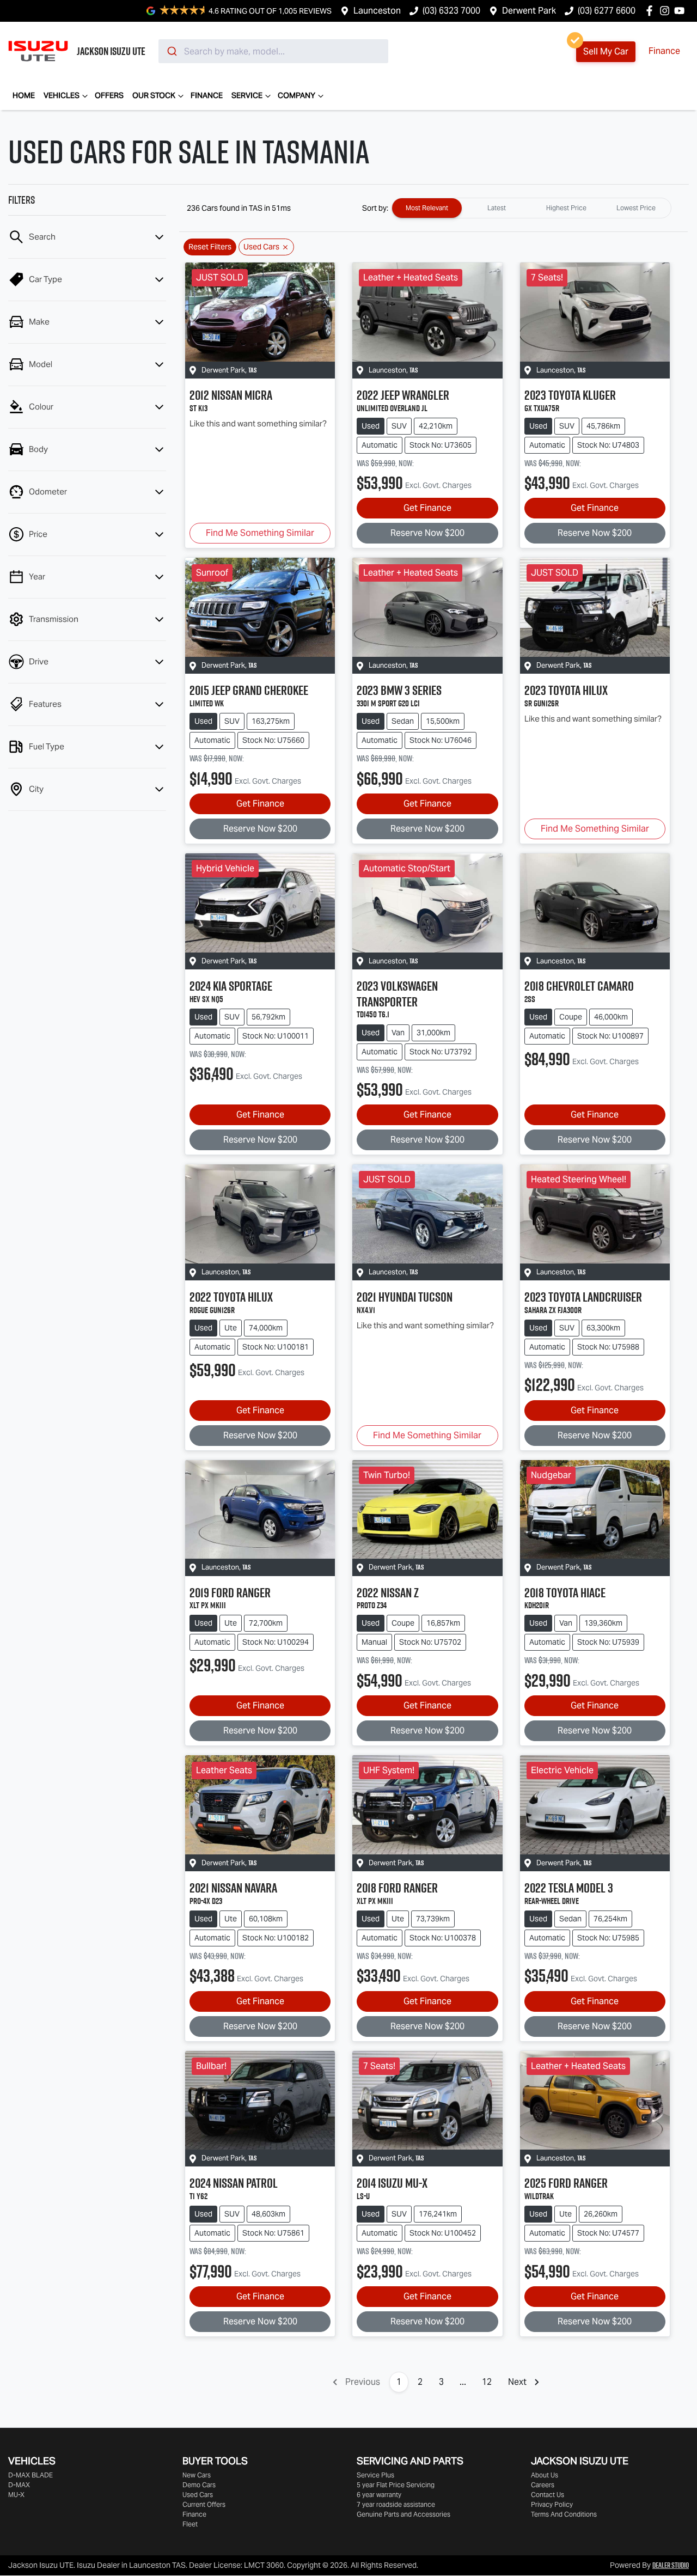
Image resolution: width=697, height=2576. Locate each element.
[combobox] (273, 51)
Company (296, 95)
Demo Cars (199, 2485)
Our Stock (154, 95)
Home (24, 95)
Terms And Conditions (564, 2514)
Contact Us (548, 2495)
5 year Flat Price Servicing (396, 2485)
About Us (545, 2475)
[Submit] (171, 51)
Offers (109, 95)
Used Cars (198, 2495)
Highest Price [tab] (566, 208)
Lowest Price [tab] (636, 208)
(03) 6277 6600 (607, 11)
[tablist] (531, 208)
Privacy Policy (552, 2504)
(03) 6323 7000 (451, 11)
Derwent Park (529, 11)
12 (487, 2382)
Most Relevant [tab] (427, 208)
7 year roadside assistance (396, 2504)
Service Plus (375, 2475)
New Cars (197, 2475)
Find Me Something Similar (260, 533)
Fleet (190, 2524)
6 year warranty (379, 2495)
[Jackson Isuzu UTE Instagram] (667, 11)
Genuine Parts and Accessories (403, 2514)
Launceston (377, 11)
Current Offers (204, 2504)
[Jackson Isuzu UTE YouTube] (681, 11)
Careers (543, 2485)
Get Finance (427, 508)
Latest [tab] (497, 208)
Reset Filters (210, 247)
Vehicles (62, 95)
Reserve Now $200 (427, 533)
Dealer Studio (671, 2565)
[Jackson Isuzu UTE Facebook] (652, 11)
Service (247, 95)
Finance (664, 51)
